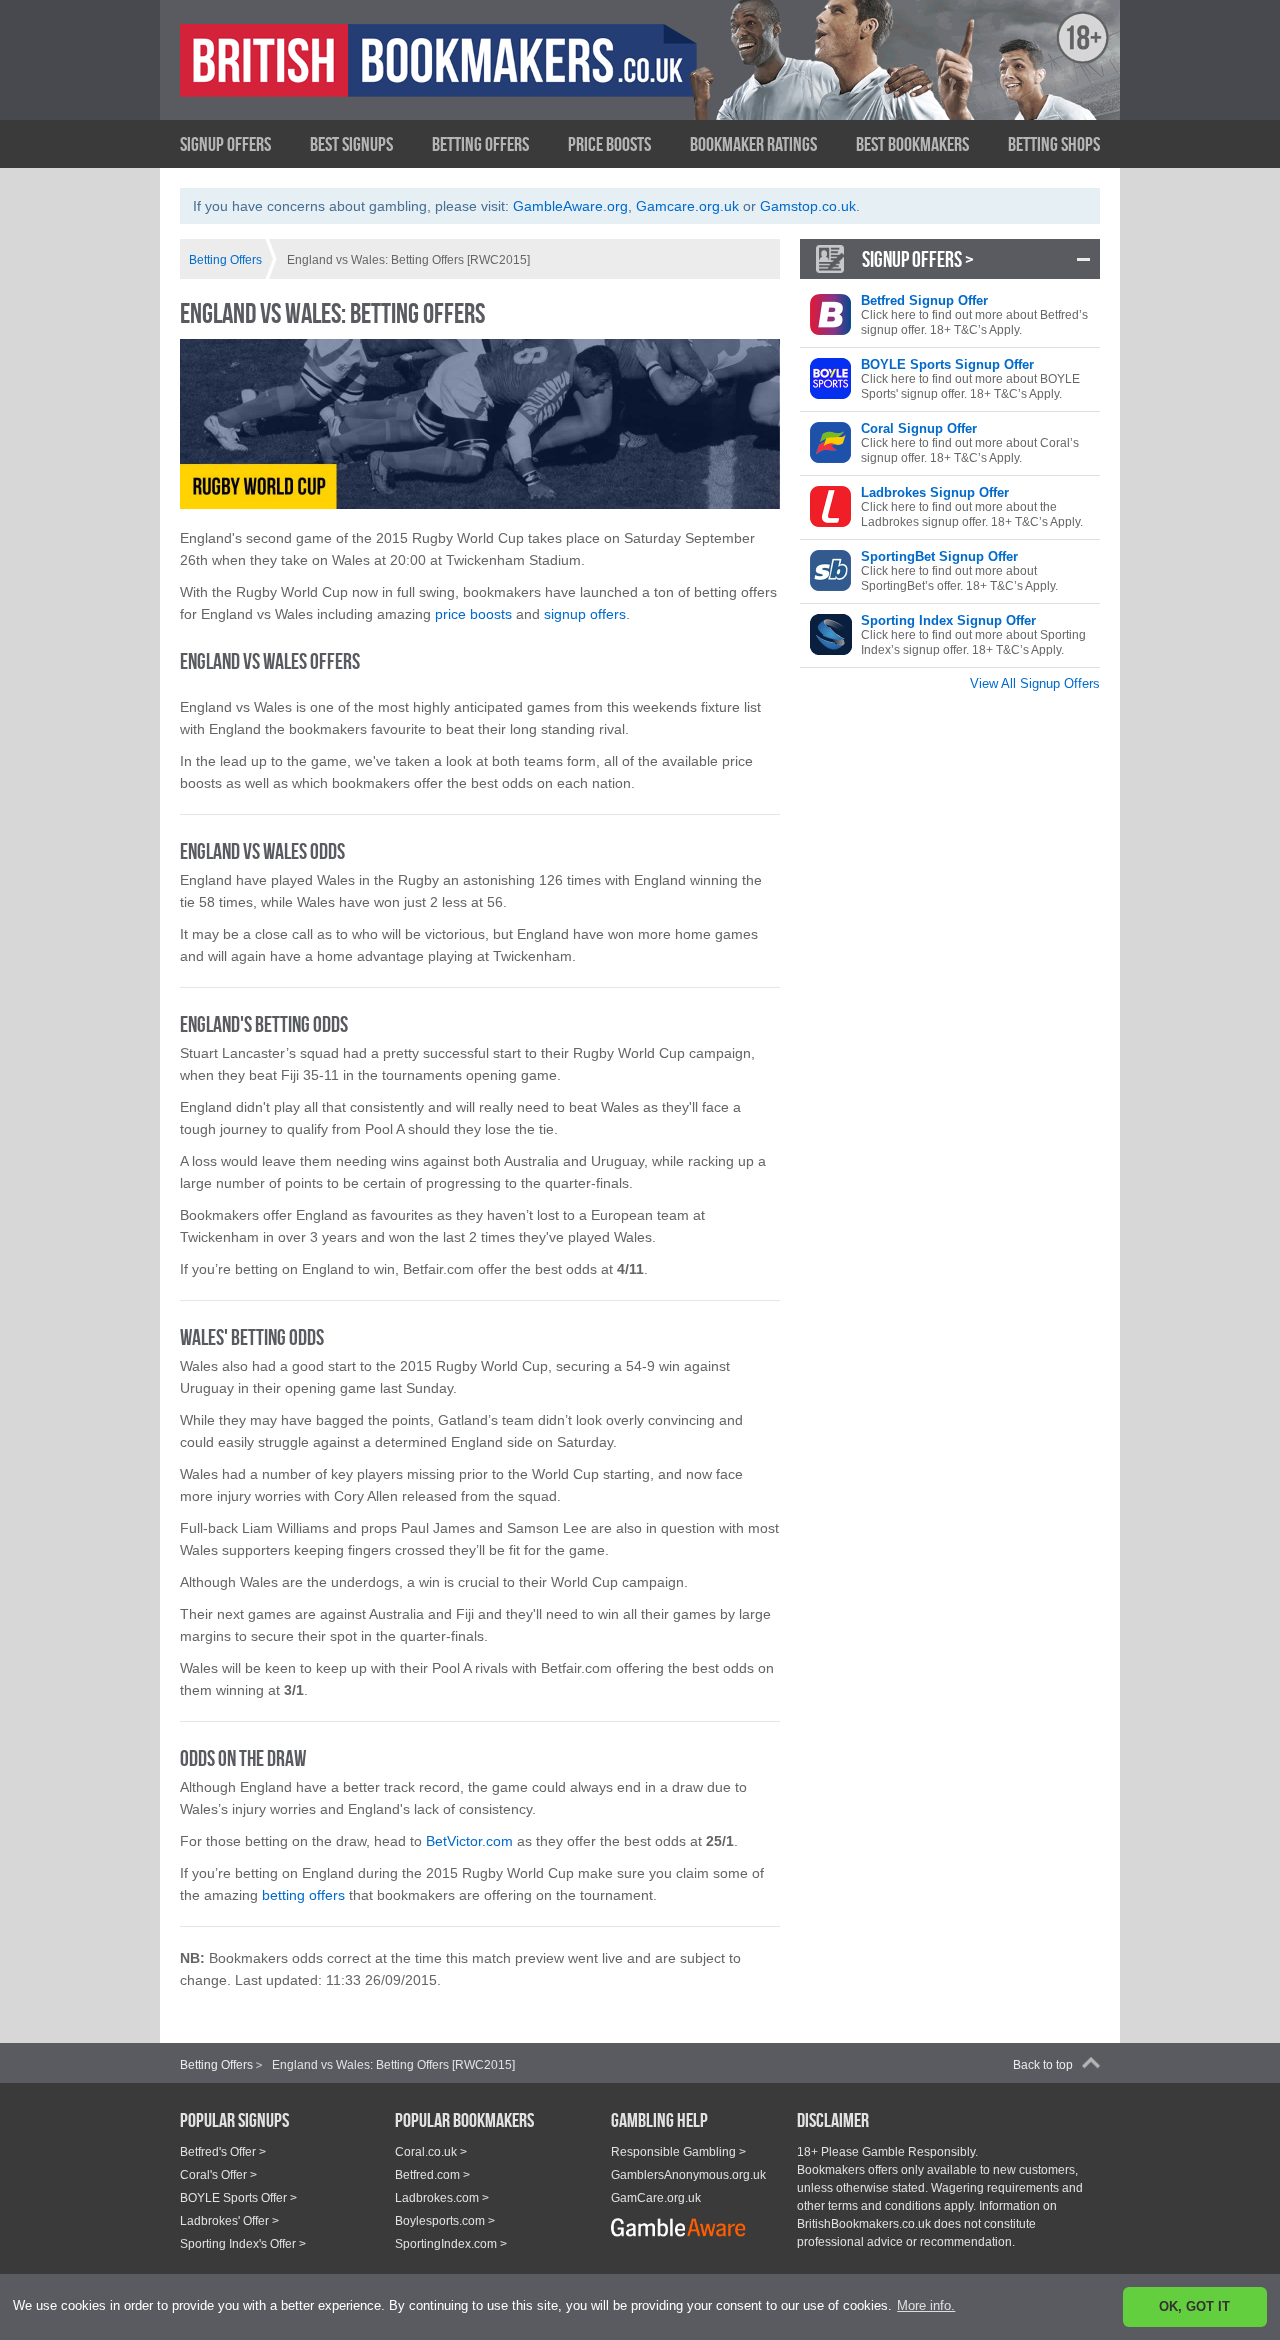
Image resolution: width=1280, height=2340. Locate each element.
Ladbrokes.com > (442, 2198)
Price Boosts (609, 144)
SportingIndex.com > (451, 2244)
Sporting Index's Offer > (243, 2244)
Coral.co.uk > (431, 2152)
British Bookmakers (375, 77)
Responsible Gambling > (678, 2152)
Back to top (1043, 2065)
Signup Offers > (918, 259)
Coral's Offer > (218, 2175)
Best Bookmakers (912, 144)
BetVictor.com (469, 1841)
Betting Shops (1054, 144)
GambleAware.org (570, 206)
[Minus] (1083, 259)
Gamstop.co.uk (808, 206)
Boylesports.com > (445, 2221)
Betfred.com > (432, 2175)
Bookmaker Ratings (753, 144)
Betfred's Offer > (223, 2152)
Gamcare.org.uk (687, 206)
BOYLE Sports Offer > (238, 2198)
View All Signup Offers (1035, 683)
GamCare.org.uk (656, 2198)
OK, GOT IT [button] (1194, 2306)
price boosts (473, 614)
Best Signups (351, 144)
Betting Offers (480, 144)
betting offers (301, 1895)
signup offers (585, 614)
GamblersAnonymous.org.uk (688, 2175)
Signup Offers (225, 144)
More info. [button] (926, 2305)
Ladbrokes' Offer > (229, 2221)
